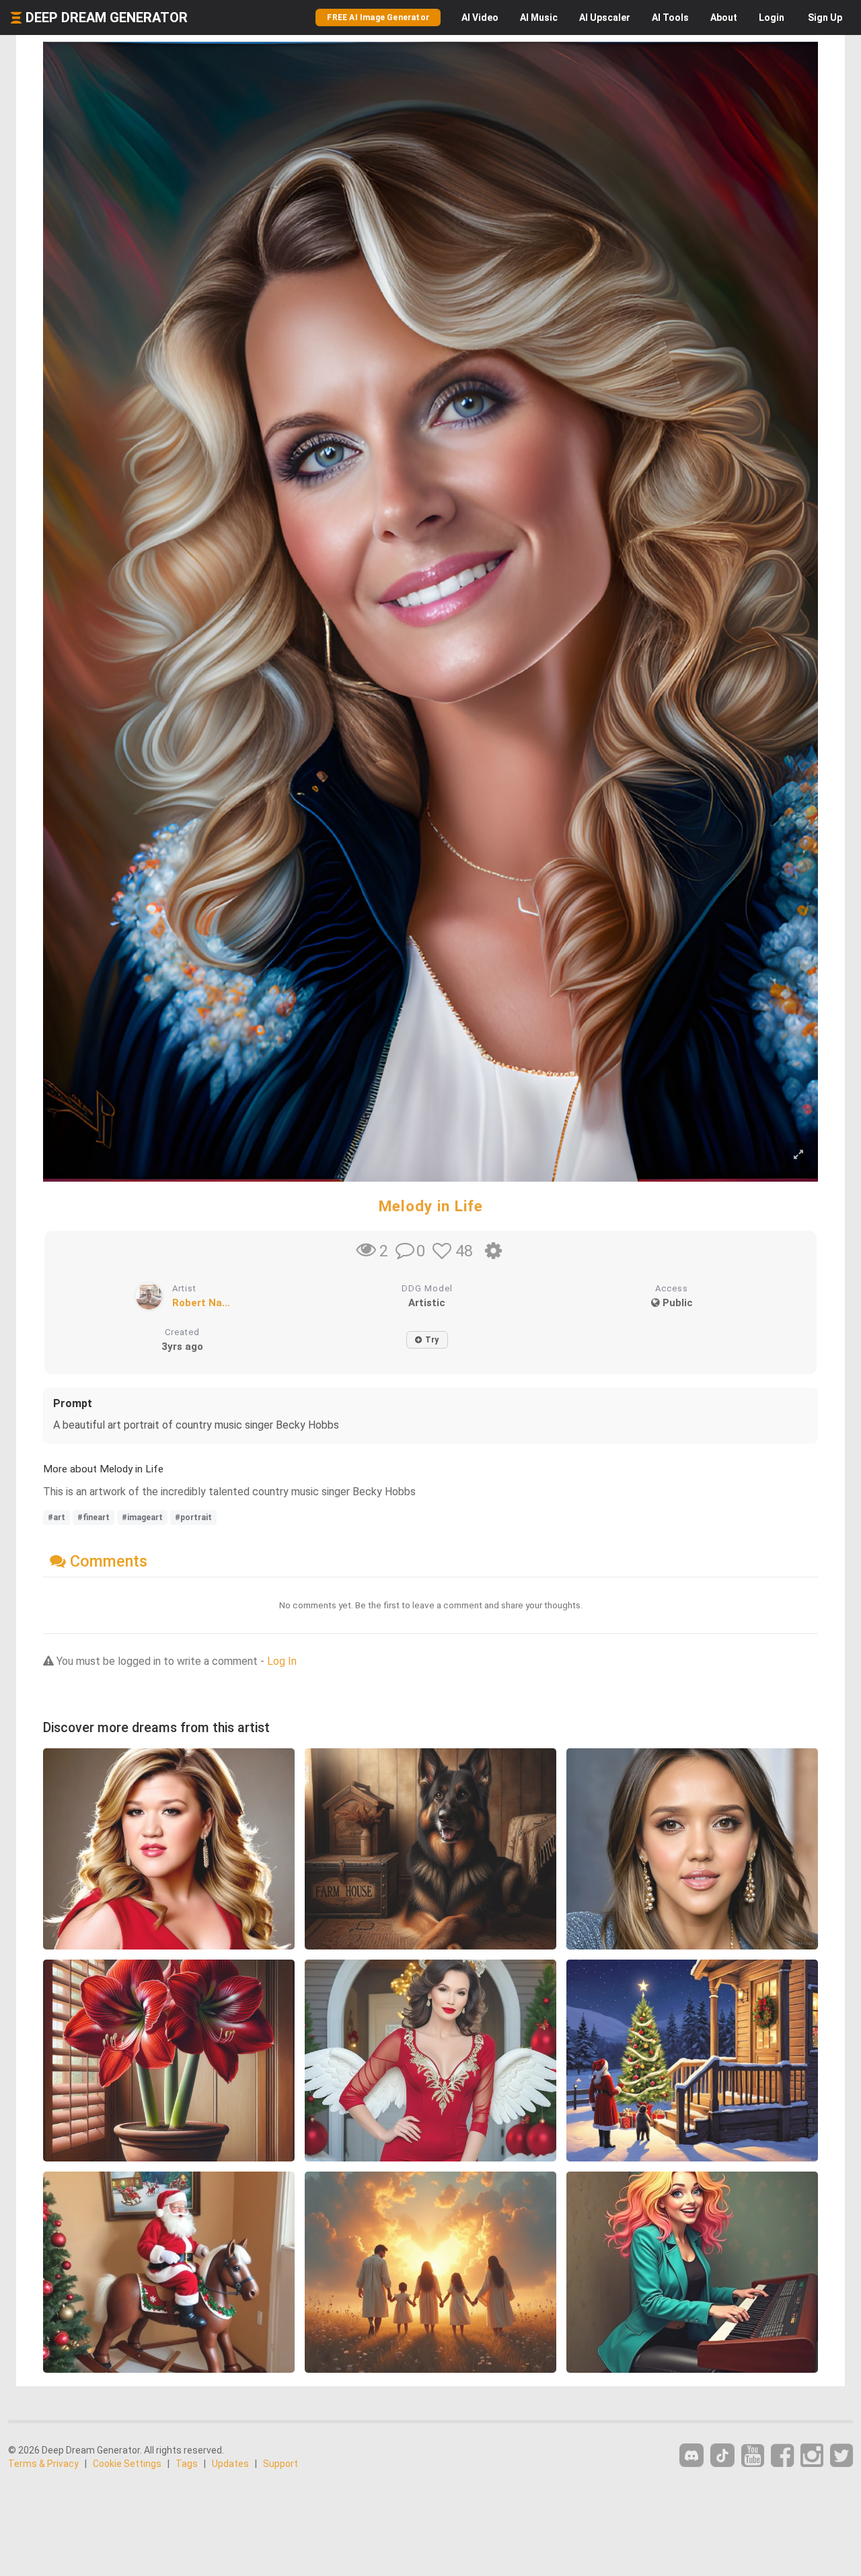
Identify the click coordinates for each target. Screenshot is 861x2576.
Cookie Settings (127, 2464)
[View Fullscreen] (798, 1155)
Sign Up (825, 17)
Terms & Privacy (43, 2464)
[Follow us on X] (841, 2456)
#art (57, 1517)
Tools (670, 17)
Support (280, 2464)
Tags (187, 2464)
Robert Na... (201, 1303)
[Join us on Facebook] (782, 2456)
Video (480, 17)
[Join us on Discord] (691, 2455)
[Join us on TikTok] (722, 2455)
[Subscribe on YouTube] (753, 2456)
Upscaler (605, 17)
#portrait (193, 1517)
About (724, 17)
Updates (230, 2464)
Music (539, 17)
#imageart (142, 1517)
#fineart (93, 1517)
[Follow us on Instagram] (812, 2456)
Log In (282, 1661)
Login (772, 17)
